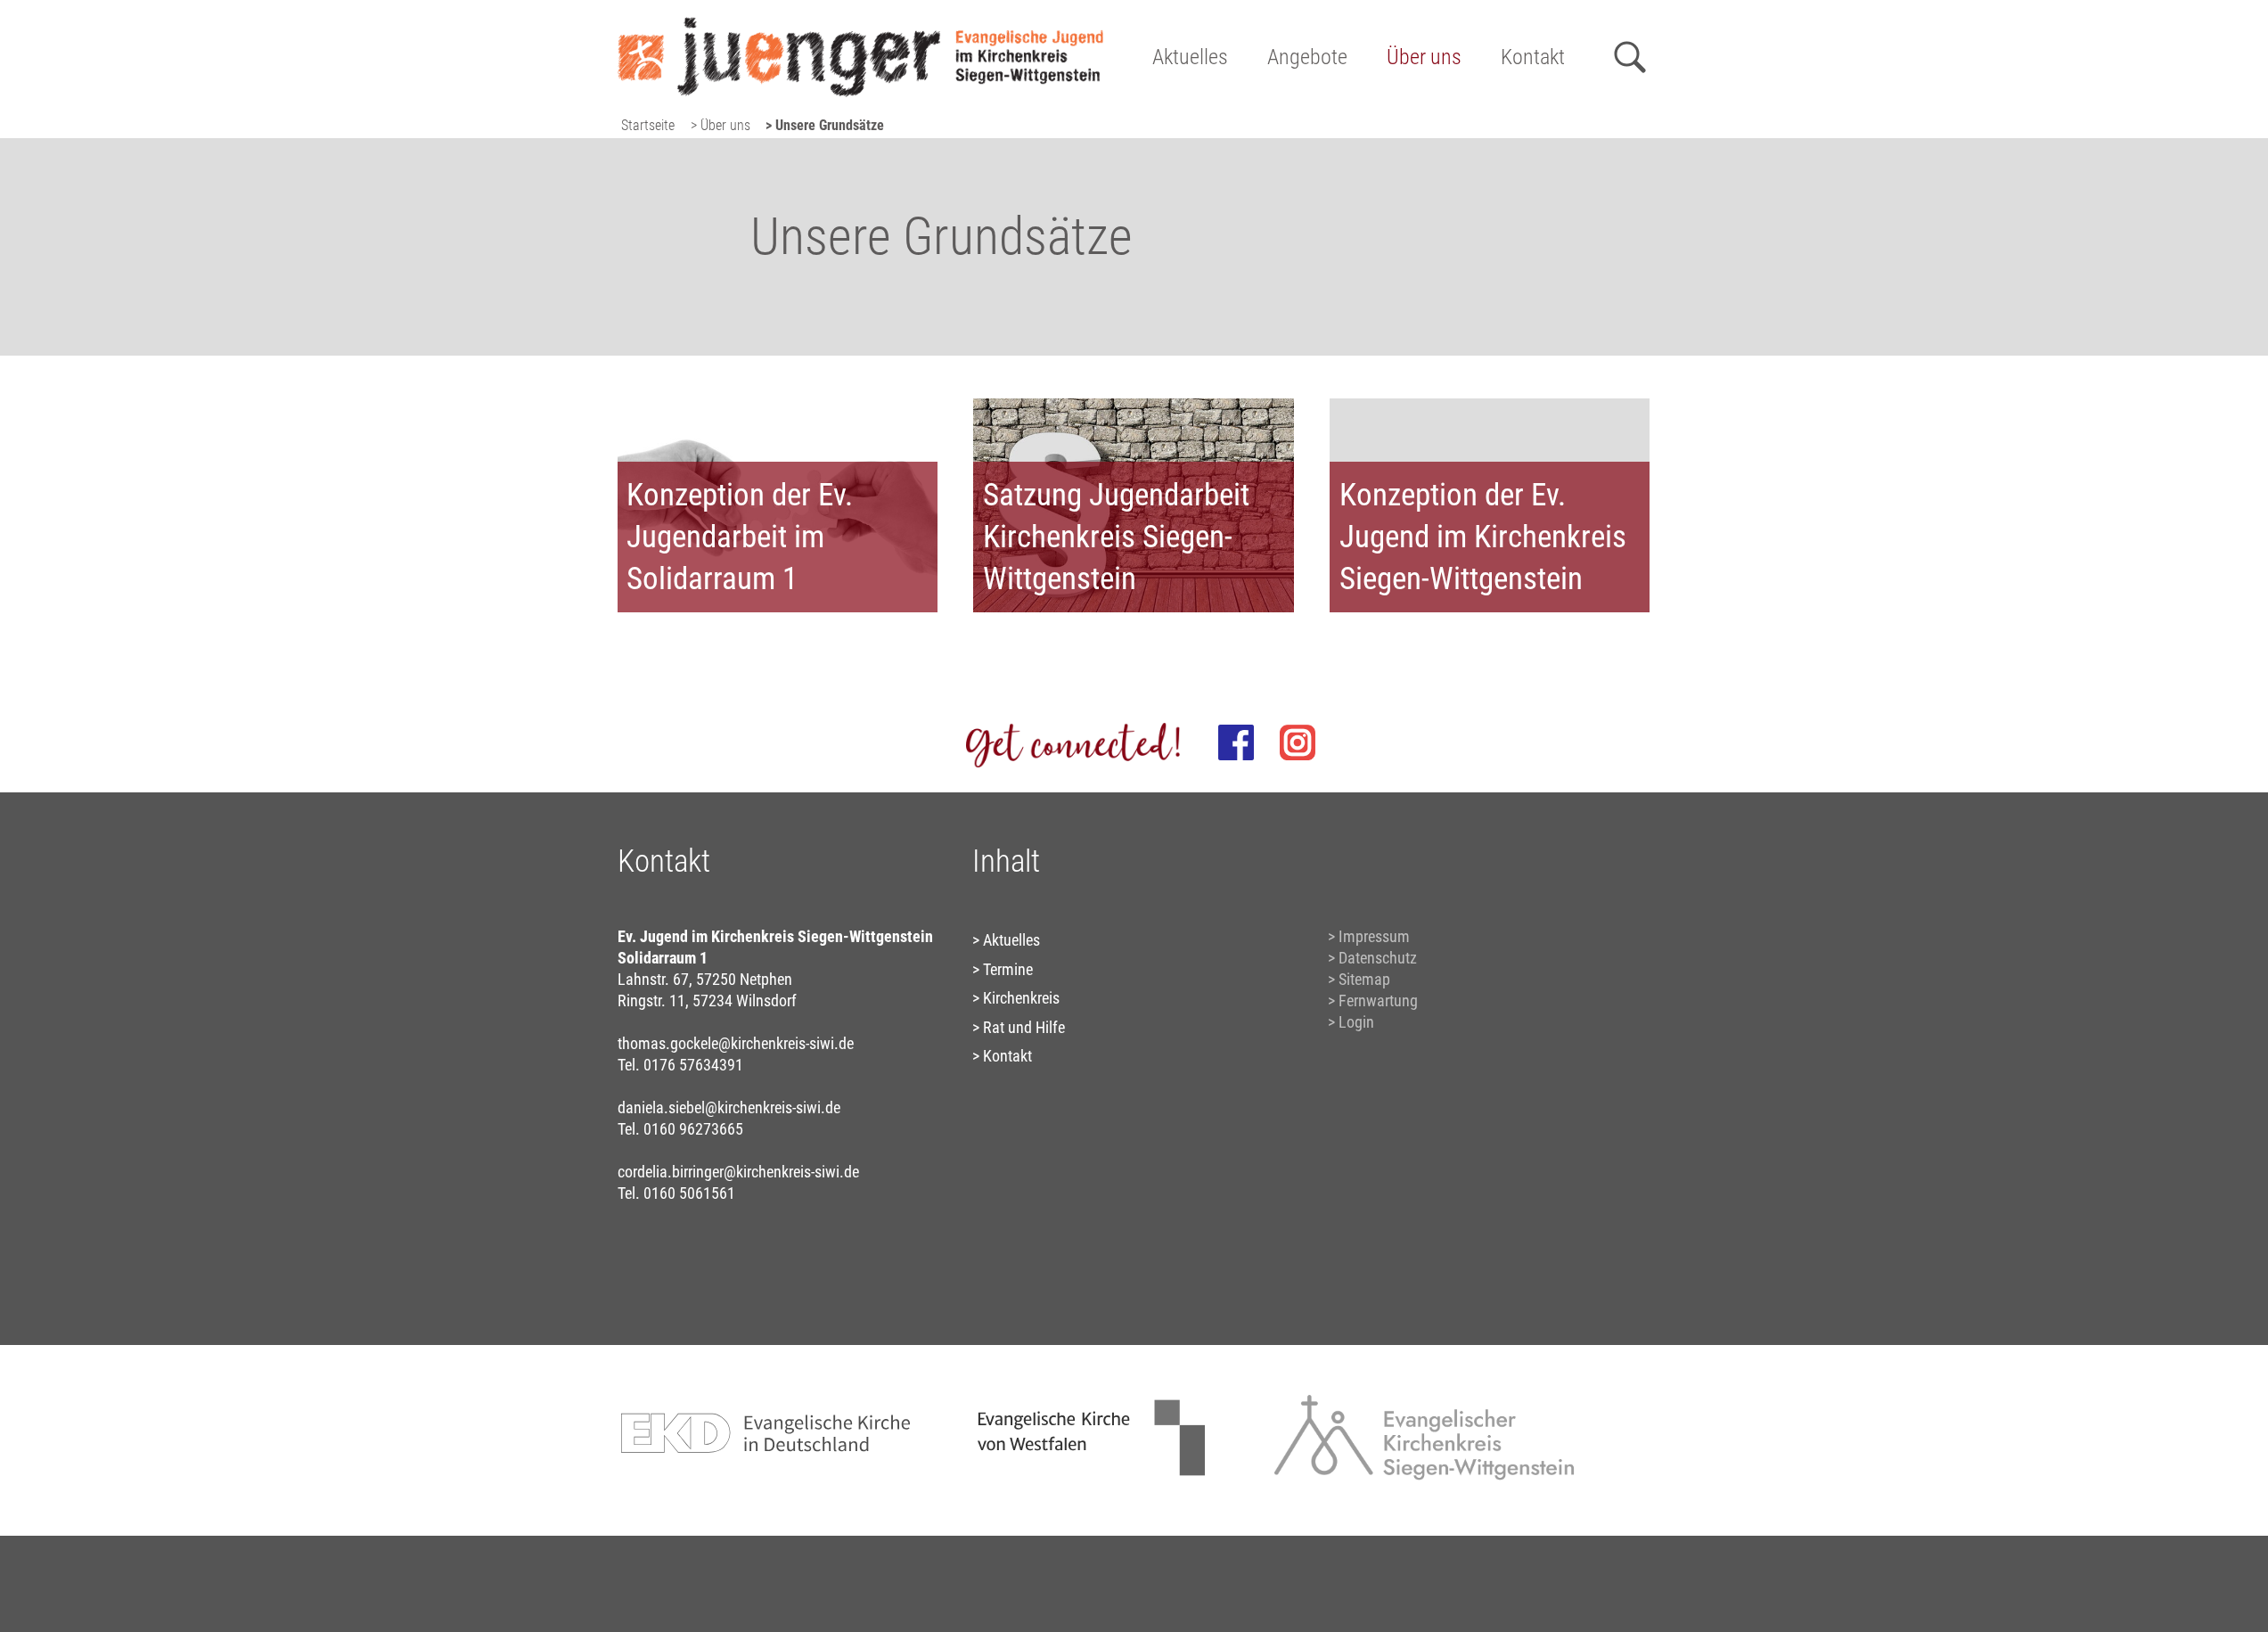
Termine (1008, 969)
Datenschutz (1378, 958)
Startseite (648, 125)
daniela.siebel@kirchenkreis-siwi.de (729, 1107)
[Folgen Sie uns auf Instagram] (1298, 742)
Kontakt (1533, 57)
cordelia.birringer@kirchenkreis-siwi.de (738, 1172)
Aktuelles (1190, 57)
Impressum (1374, 936)
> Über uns (721, 125)
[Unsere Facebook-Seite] (1236, 742)
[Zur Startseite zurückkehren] (860, 23)
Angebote (1307, 57)
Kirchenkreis (1021, 998)
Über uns (1424, 57)
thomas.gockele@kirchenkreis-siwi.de (736, 1043)
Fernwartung (1378, 1001)
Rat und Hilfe (1024, 1027)
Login (1356, 1022)
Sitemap (1364, 979)
